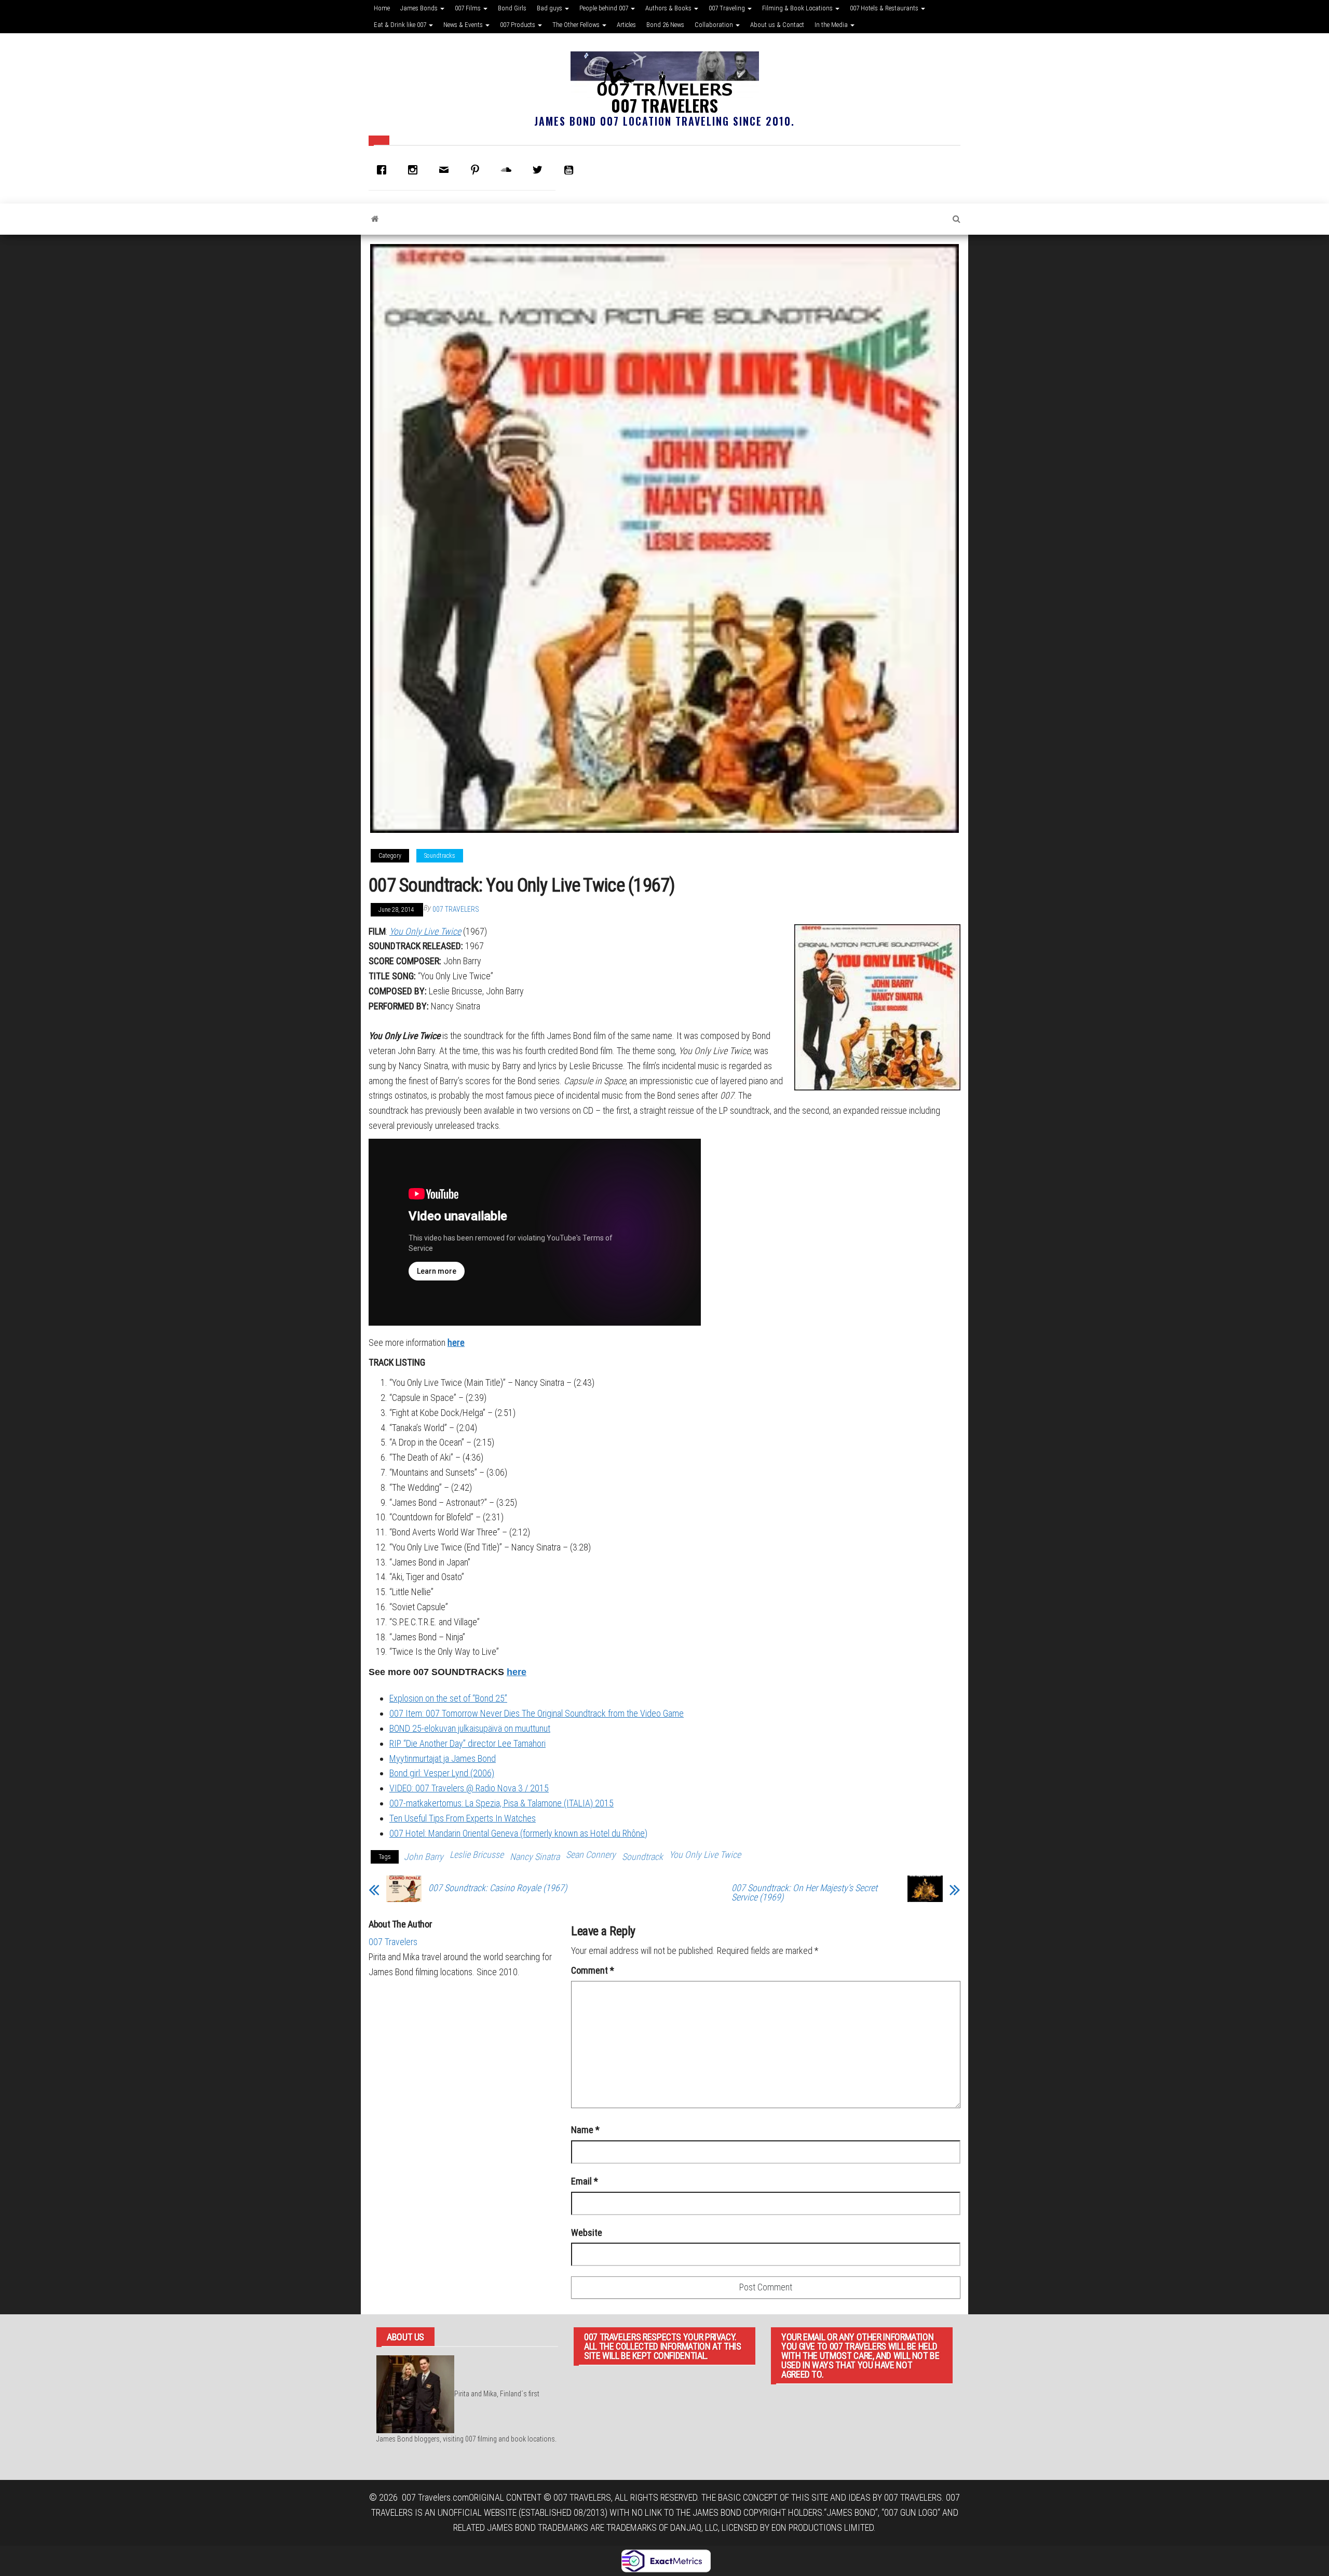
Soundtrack (642, 1857)
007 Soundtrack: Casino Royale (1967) (498, 1888)
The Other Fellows (577, 25)
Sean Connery (591, 1855)
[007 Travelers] (375, 219)
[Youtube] (571, 170)
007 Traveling (728, 8)
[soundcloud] (509, 170)
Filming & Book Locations (798, 8)
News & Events (464, 25)
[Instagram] (415, 170)
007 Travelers (664, 105)
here (456, 1343)
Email (585, 2181)
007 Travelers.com (435, 2497)
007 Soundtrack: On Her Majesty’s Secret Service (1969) (804, 1893)
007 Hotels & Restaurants (885, 8)
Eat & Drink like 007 (401, 25)
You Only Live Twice (705, 1855)
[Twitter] (540, 170)
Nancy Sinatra (535, 1857)
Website (587, 2233)
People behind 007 (605, 8)
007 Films (469, 8)
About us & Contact (777, 25)
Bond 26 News (665, 25)
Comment (593, 1970)
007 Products (518, 25)
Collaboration (715, 25)
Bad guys (550, 8)
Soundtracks (440, 856)
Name (585, 2130)
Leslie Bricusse (477, 1855)
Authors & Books (669, 8)
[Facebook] (384, 170)
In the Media (832, 25)
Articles (626, 25)
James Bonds (420, 8)
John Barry (424, 1857)
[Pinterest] (478, 170)
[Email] (446, 170)
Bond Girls (512, 8)
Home (382, 8)
